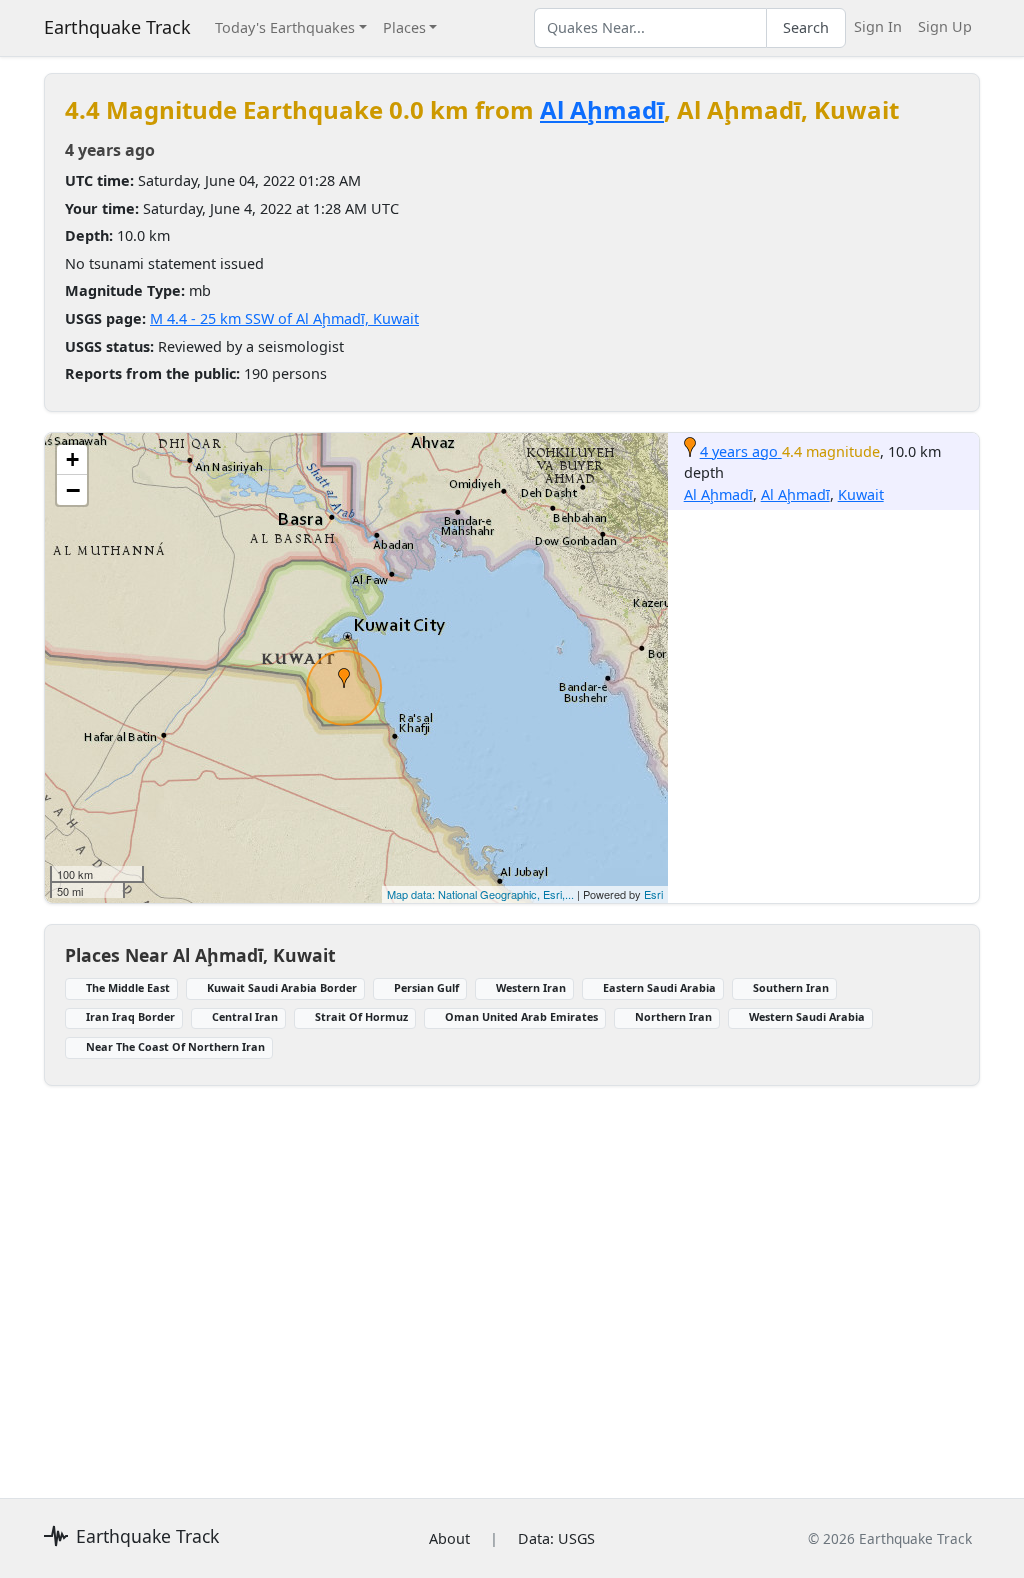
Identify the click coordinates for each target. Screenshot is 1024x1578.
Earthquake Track (117, 27)
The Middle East (128, 987)
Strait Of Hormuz (361, 1016)
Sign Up (945, 26)
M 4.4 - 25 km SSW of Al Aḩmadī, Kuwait (284, 318)
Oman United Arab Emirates (521, 1016)
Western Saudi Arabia (807, 1016)
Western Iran (531, 987)
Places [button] (404, 27)
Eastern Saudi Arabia (659, 987)
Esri (653, 894)
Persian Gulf (426, 987)
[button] (344, 678)
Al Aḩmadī (602, 109)
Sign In (878, 26)
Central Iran (245, 1016)
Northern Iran (673, 1016)
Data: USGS (556, 1538)
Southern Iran (791, 987)
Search (806, 27)
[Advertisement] (512, 1280)
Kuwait (861, 494)
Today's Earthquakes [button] (285, 27)
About (449, 1538)
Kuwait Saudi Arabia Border (282, 987)
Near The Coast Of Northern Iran (175, 1046)
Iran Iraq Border (130, 1016)
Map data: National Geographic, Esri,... (480, 894)
